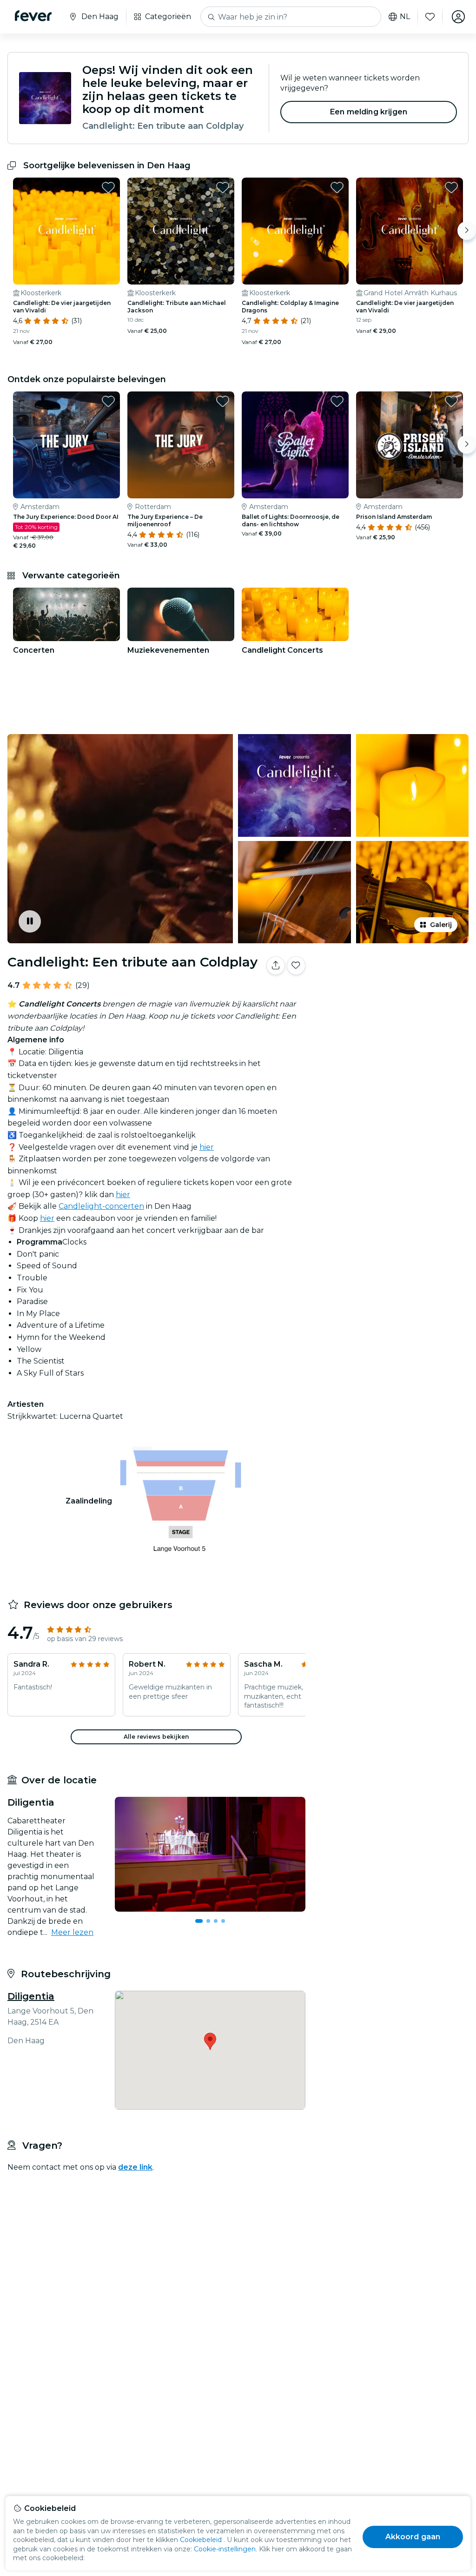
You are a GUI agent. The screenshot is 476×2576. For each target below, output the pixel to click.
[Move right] (467, 231)
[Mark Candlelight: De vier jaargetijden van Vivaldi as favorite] (108, 187)
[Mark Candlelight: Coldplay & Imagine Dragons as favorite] (337, 187)
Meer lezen (72, 1932)
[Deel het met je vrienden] (276, 966)
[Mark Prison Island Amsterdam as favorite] (451, 401)
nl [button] (405, 17)
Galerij (441, 925)
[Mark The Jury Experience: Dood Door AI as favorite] (108, 401)
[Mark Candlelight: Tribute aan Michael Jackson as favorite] (223, 187)
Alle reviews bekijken (156, 1737)
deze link (135, 2167)
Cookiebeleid (201, 2540)
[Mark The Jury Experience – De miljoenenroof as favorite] (223, 401)
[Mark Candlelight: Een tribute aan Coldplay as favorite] (296, 966)
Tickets (392, 1004)
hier (207, 1147)
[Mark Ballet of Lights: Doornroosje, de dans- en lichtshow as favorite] (337, 401)
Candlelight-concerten (101, 1206)
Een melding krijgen (369, 112)
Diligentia (31, 1996)
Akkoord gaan (413, 2537)
